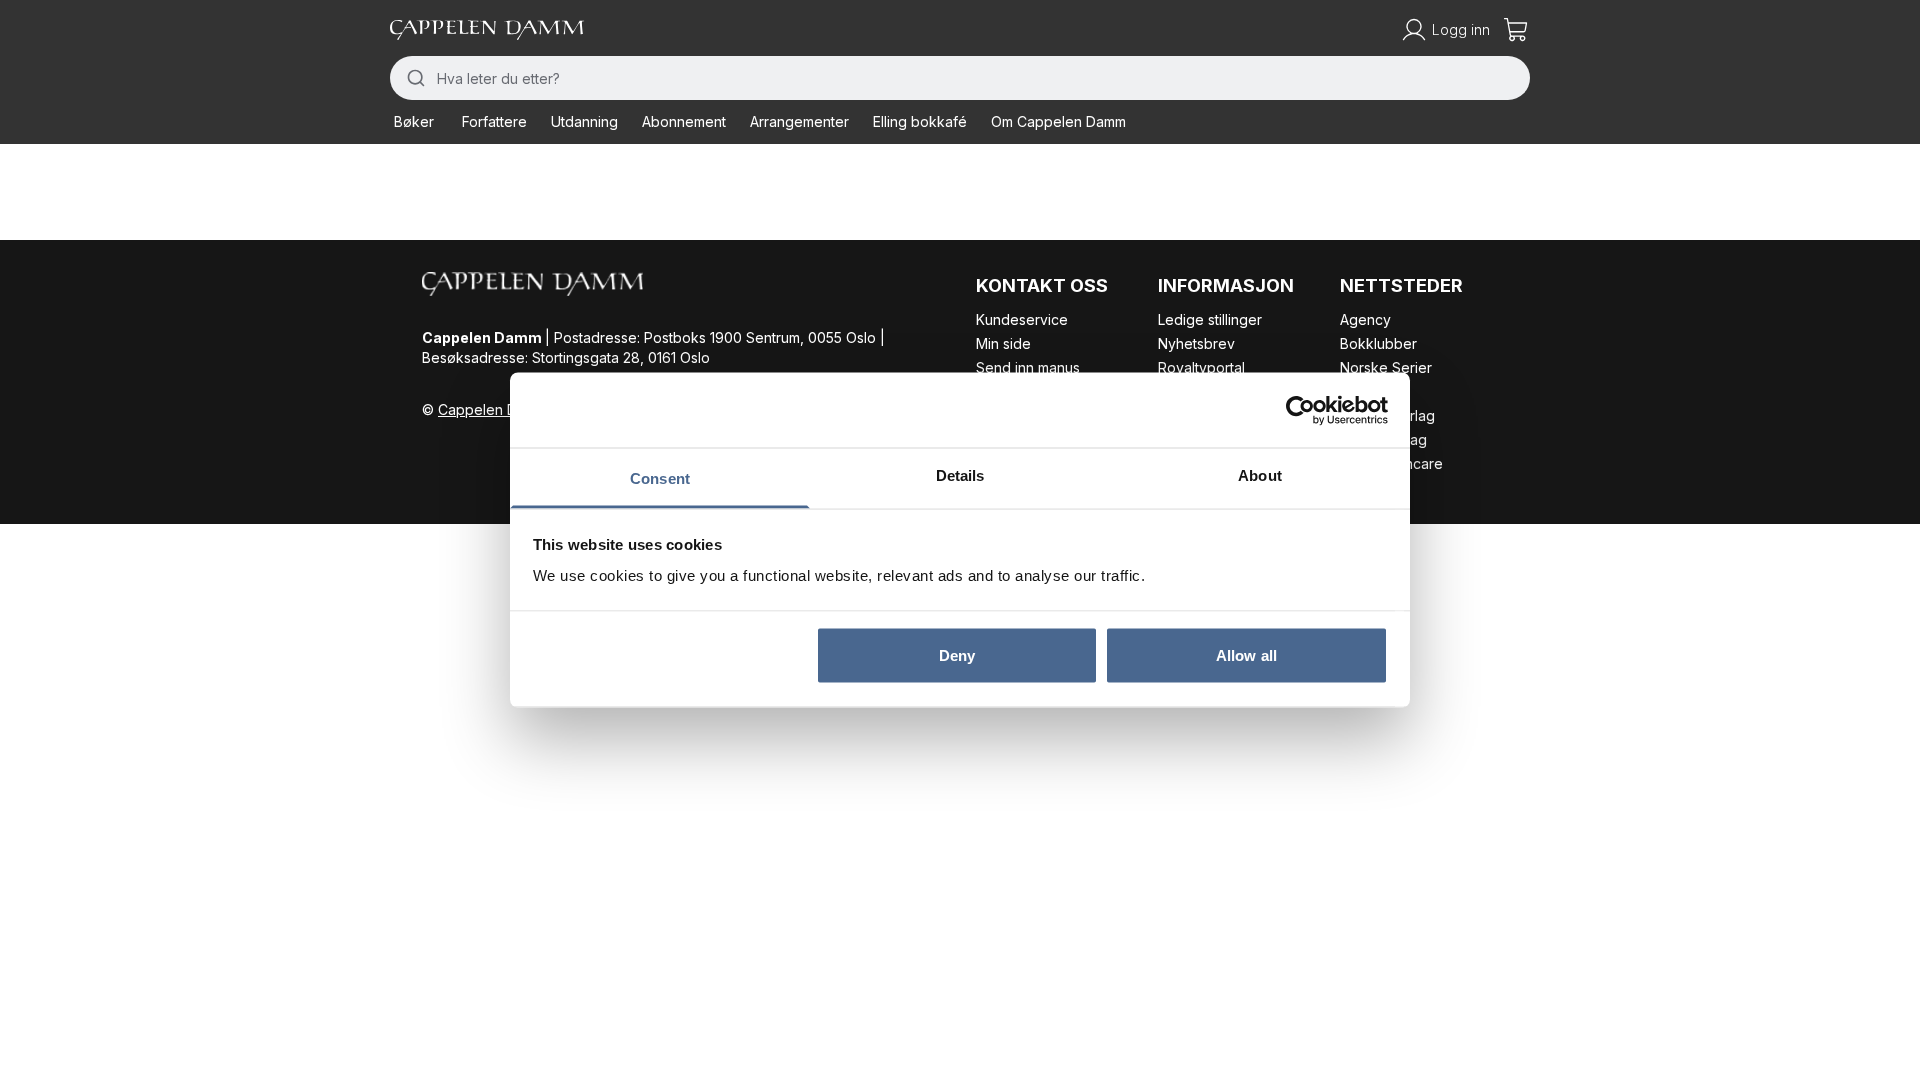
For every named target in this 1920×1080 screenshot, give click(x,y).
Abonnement (684, 121)
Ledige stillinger (1210, 319)
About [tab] (1260, 475)
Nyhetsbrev (1196, 343)
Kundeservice (1022, 319)
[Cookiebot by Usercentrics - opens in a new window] (1300, 410)
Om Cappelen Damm (1058, 121)
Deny (957, 654)
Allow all (1246, 654)
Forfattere (494, 121)
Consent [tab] (660, 478)
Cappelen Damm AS (503, 409)
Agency (1365, 319)
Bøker (414, 121)
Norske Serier (1386, 367)
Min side (1003, 343)
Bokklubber (1378, 343)
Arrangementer (799, 121)
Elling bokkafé (920, 121)
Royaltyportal (1201, 367)
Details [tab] (960, 475)
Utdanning (584, 121)
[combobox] (960, 78)
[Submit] (413, 78)
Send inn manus (1028, 367)
